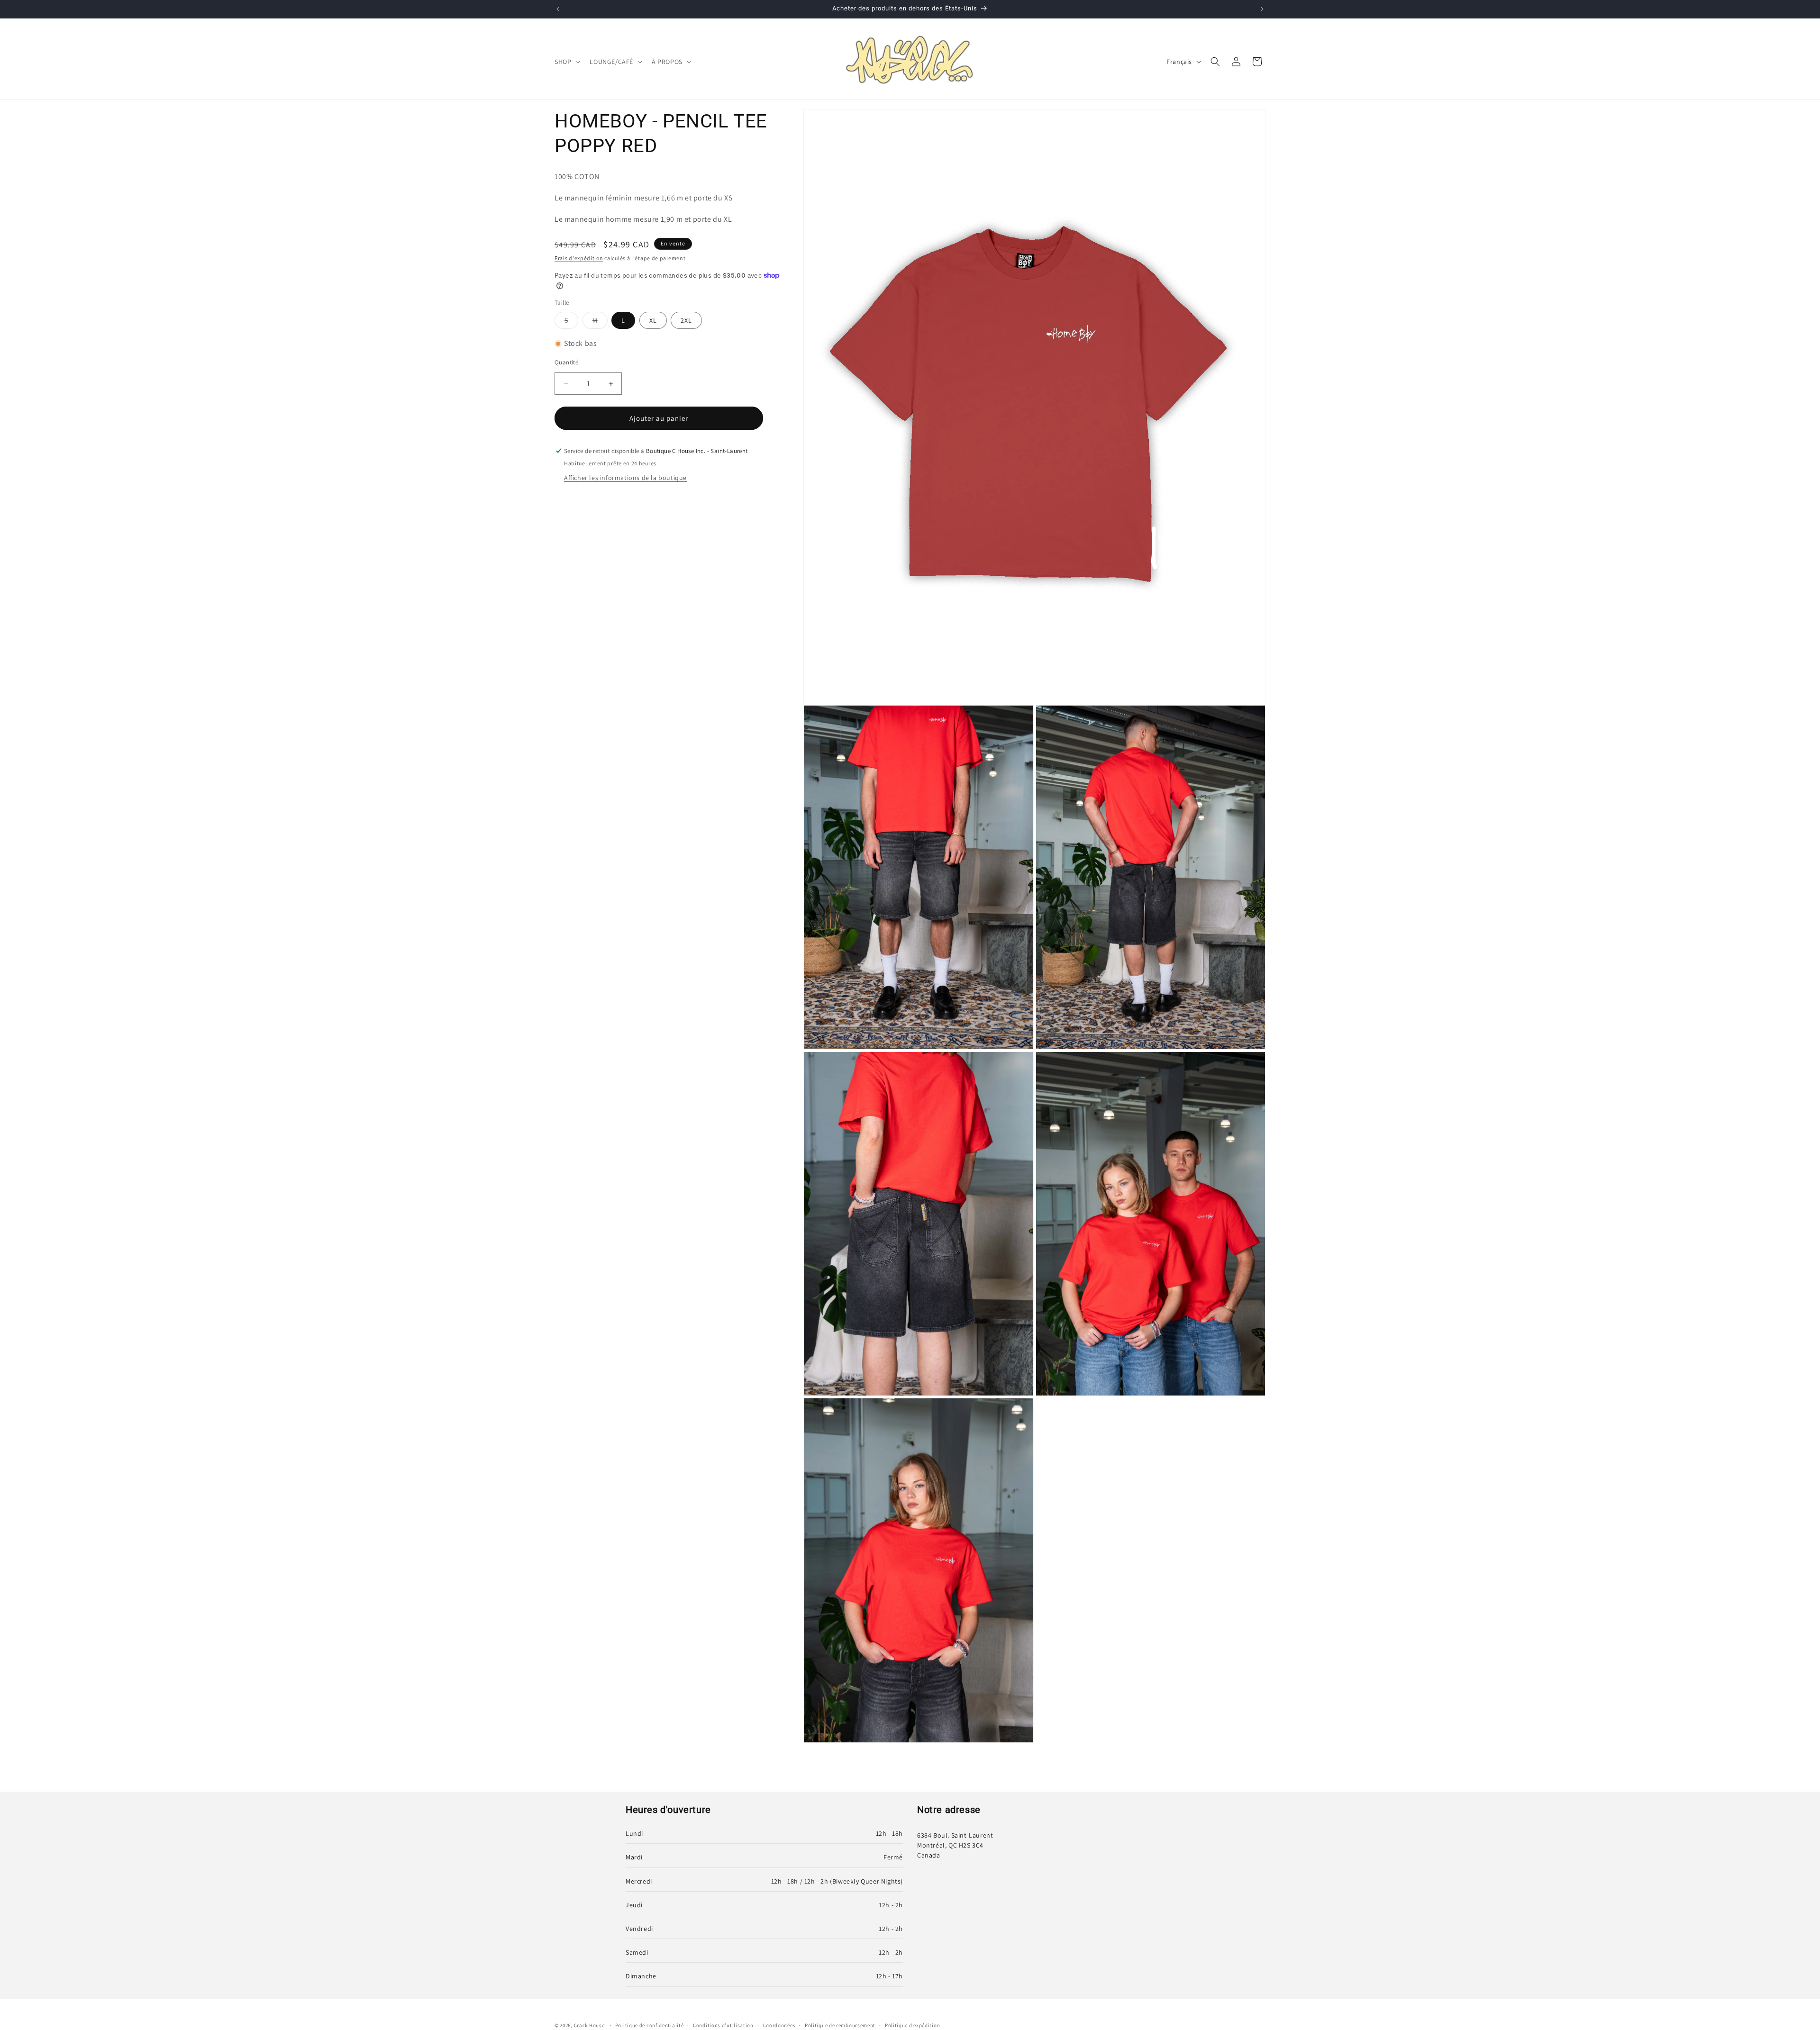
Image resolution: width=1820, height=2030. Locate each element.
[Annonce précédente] (558, 9)
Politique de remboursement (840, 2025)
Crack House (589, 2025)
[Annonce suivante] (1262, 9)
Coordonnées (779, 2025)
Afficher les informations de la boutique (625, 478)
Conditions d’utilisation (723, 2025)
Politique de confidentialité (650, 2025)
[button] (566, 62)
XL (653, 320)
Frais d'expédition (579, 258)
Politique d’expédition (912, 2025)
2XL (686, 320)
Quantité (566, 362)
